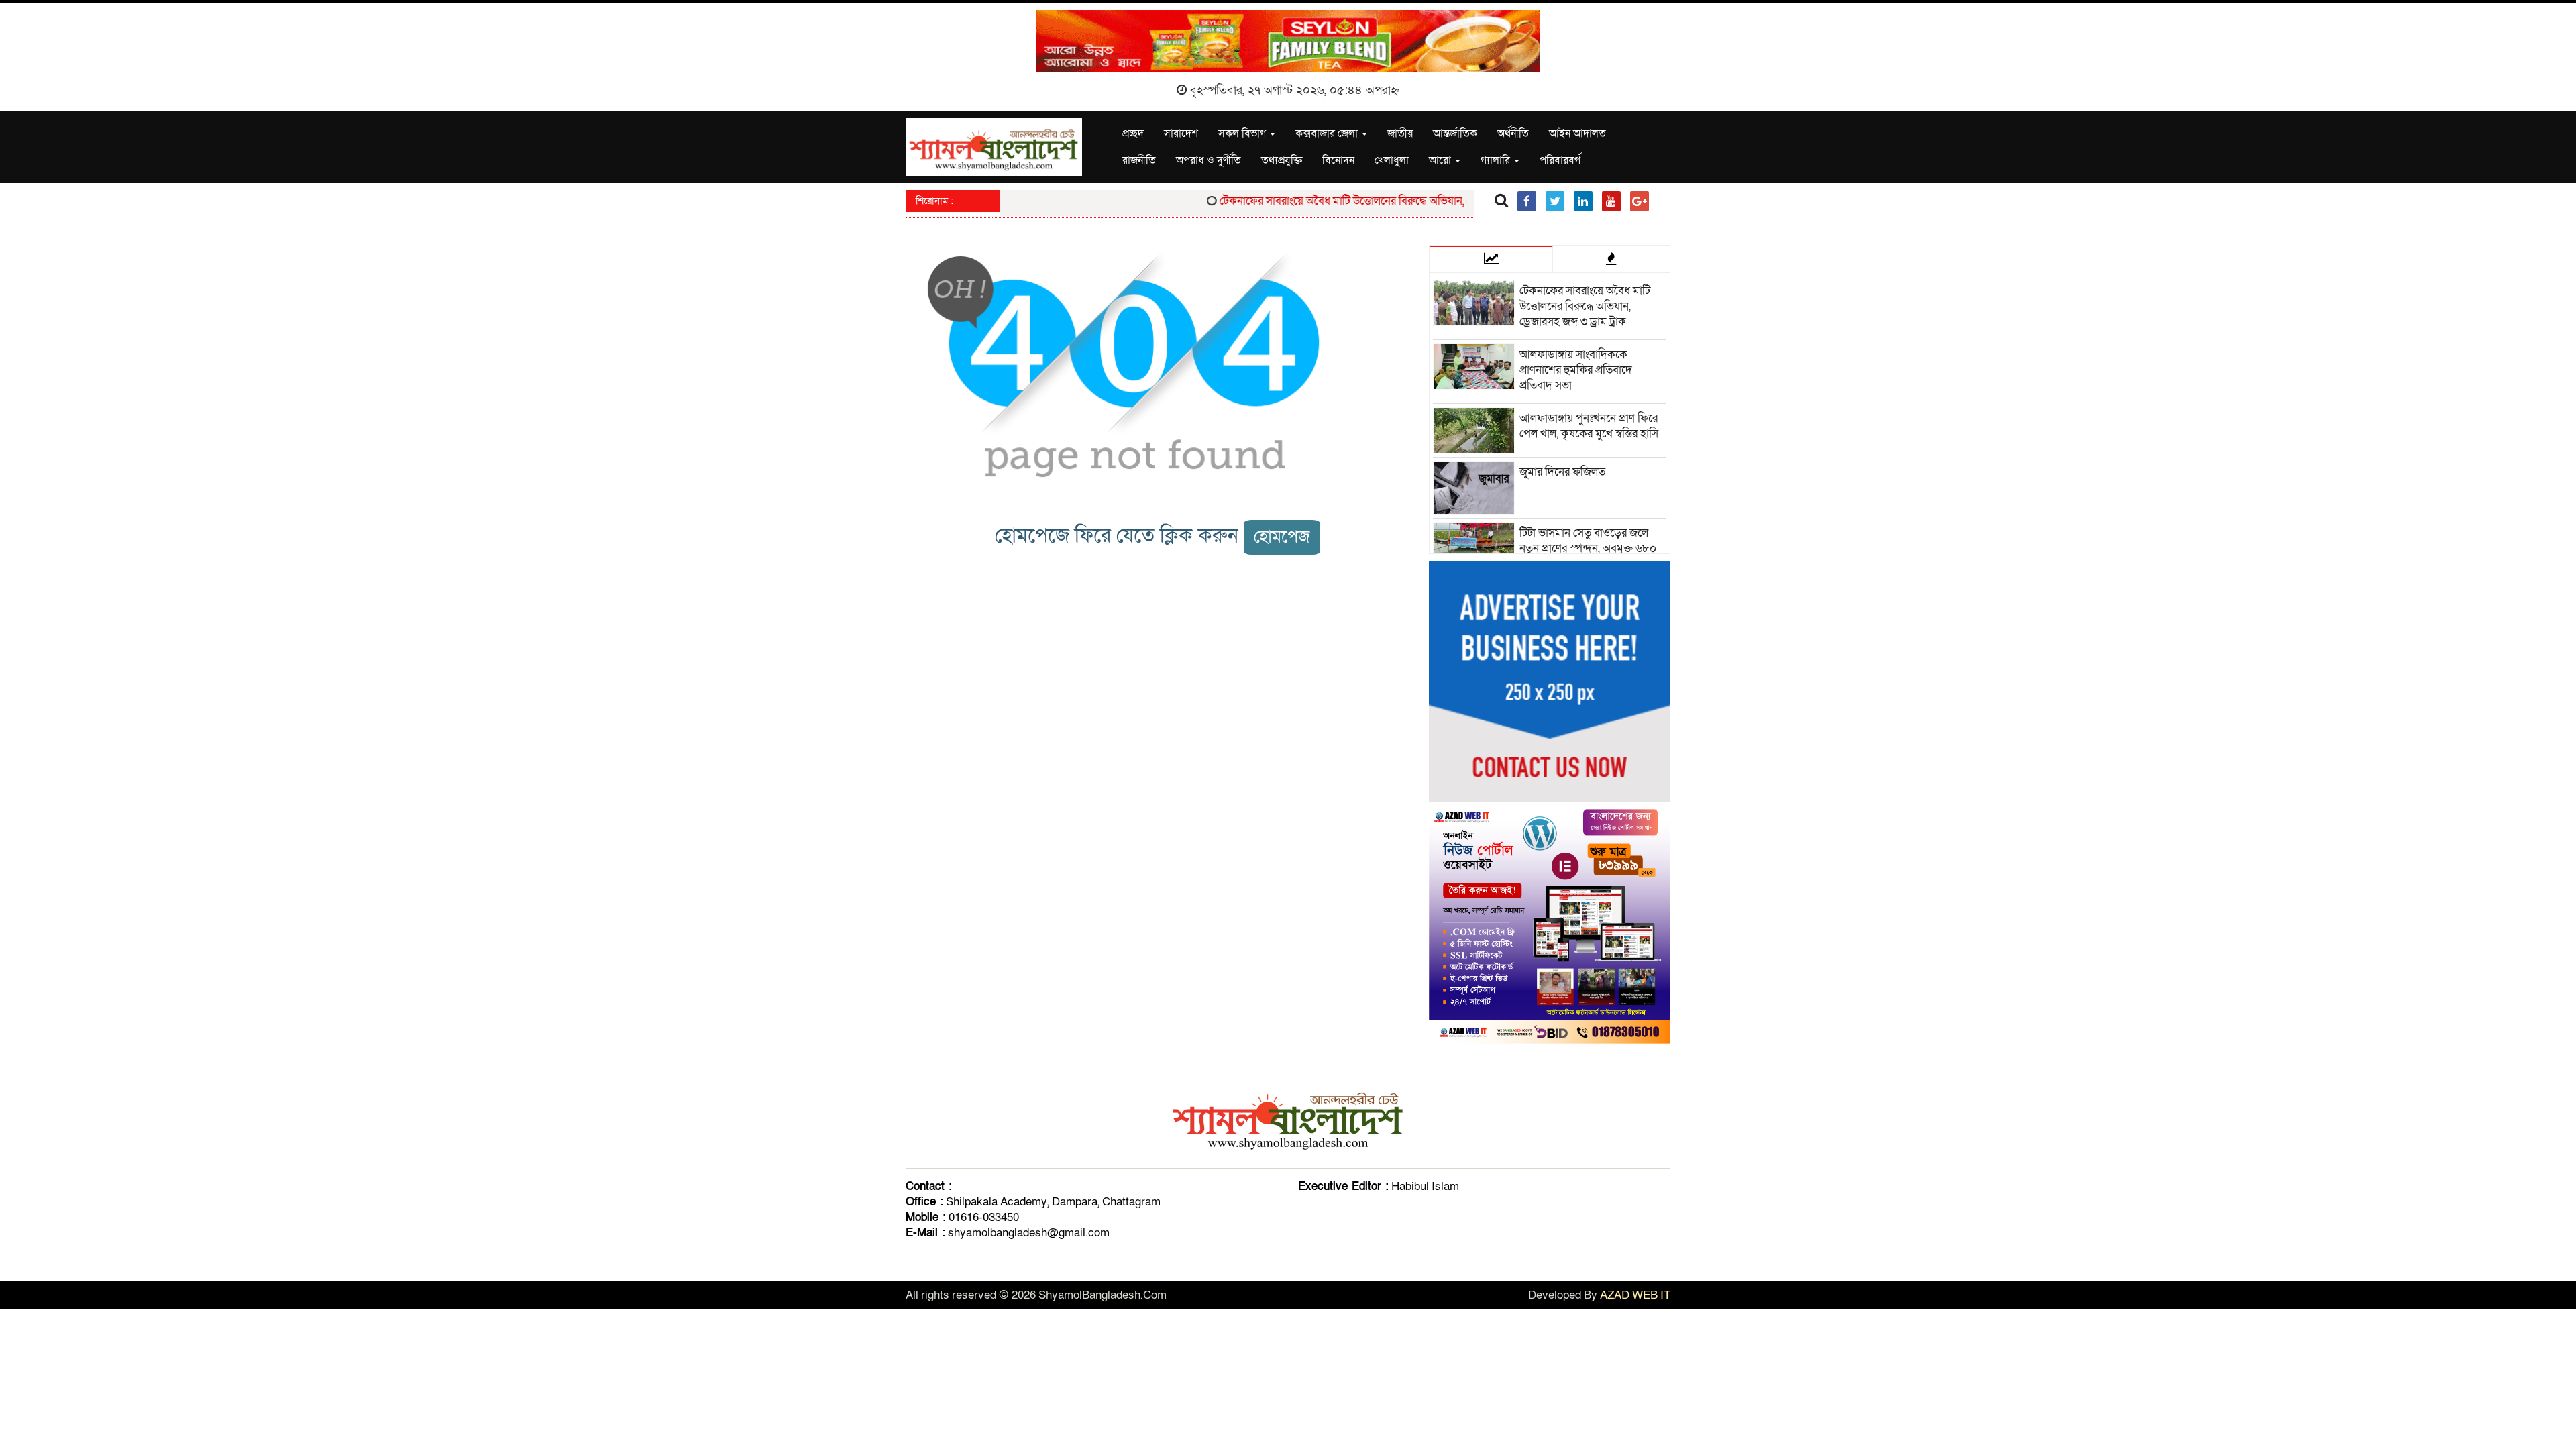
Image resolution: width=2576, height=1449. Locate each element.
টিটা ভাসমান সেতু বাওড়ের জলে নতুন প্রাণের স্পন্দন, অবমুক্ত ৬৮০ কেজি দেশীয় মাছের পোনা (1588, 548)
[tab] (1491, 259)
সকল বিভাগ (1243, 133)
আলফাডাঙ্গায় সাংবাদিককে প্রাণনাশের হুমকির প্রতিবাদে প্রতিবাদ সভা (1576, 370)
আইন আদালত (1577, 133)
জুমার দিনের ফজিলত (1562, 472)
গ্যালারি (1497, 160)
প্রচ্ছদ (1133, 133)
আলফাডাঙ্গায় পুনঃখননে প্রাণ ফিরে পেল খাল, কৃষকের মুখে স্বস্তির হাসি (1589, 426)
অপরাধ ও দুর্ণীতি (1209, 160)
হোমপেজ (1282, 537)
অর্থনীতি (1513, 133)
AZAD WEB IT (1635, 1295)
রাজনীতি (1139, 160)
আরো (1441, 160)
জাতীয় (1400, 133)
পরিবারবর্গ (1560, 160)
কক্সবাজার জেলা (1328, 133)
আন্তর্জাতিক (1455, 133)
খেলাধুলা (1392, 160)
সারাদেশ (1181, 133)
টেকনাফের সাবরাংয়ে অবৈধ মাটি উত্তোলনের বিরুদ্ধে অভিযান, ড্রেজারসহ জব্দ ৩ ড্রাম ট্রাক (1364, 201)
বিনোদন (1338, 160)
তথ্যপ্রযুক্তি (1282, 160)
